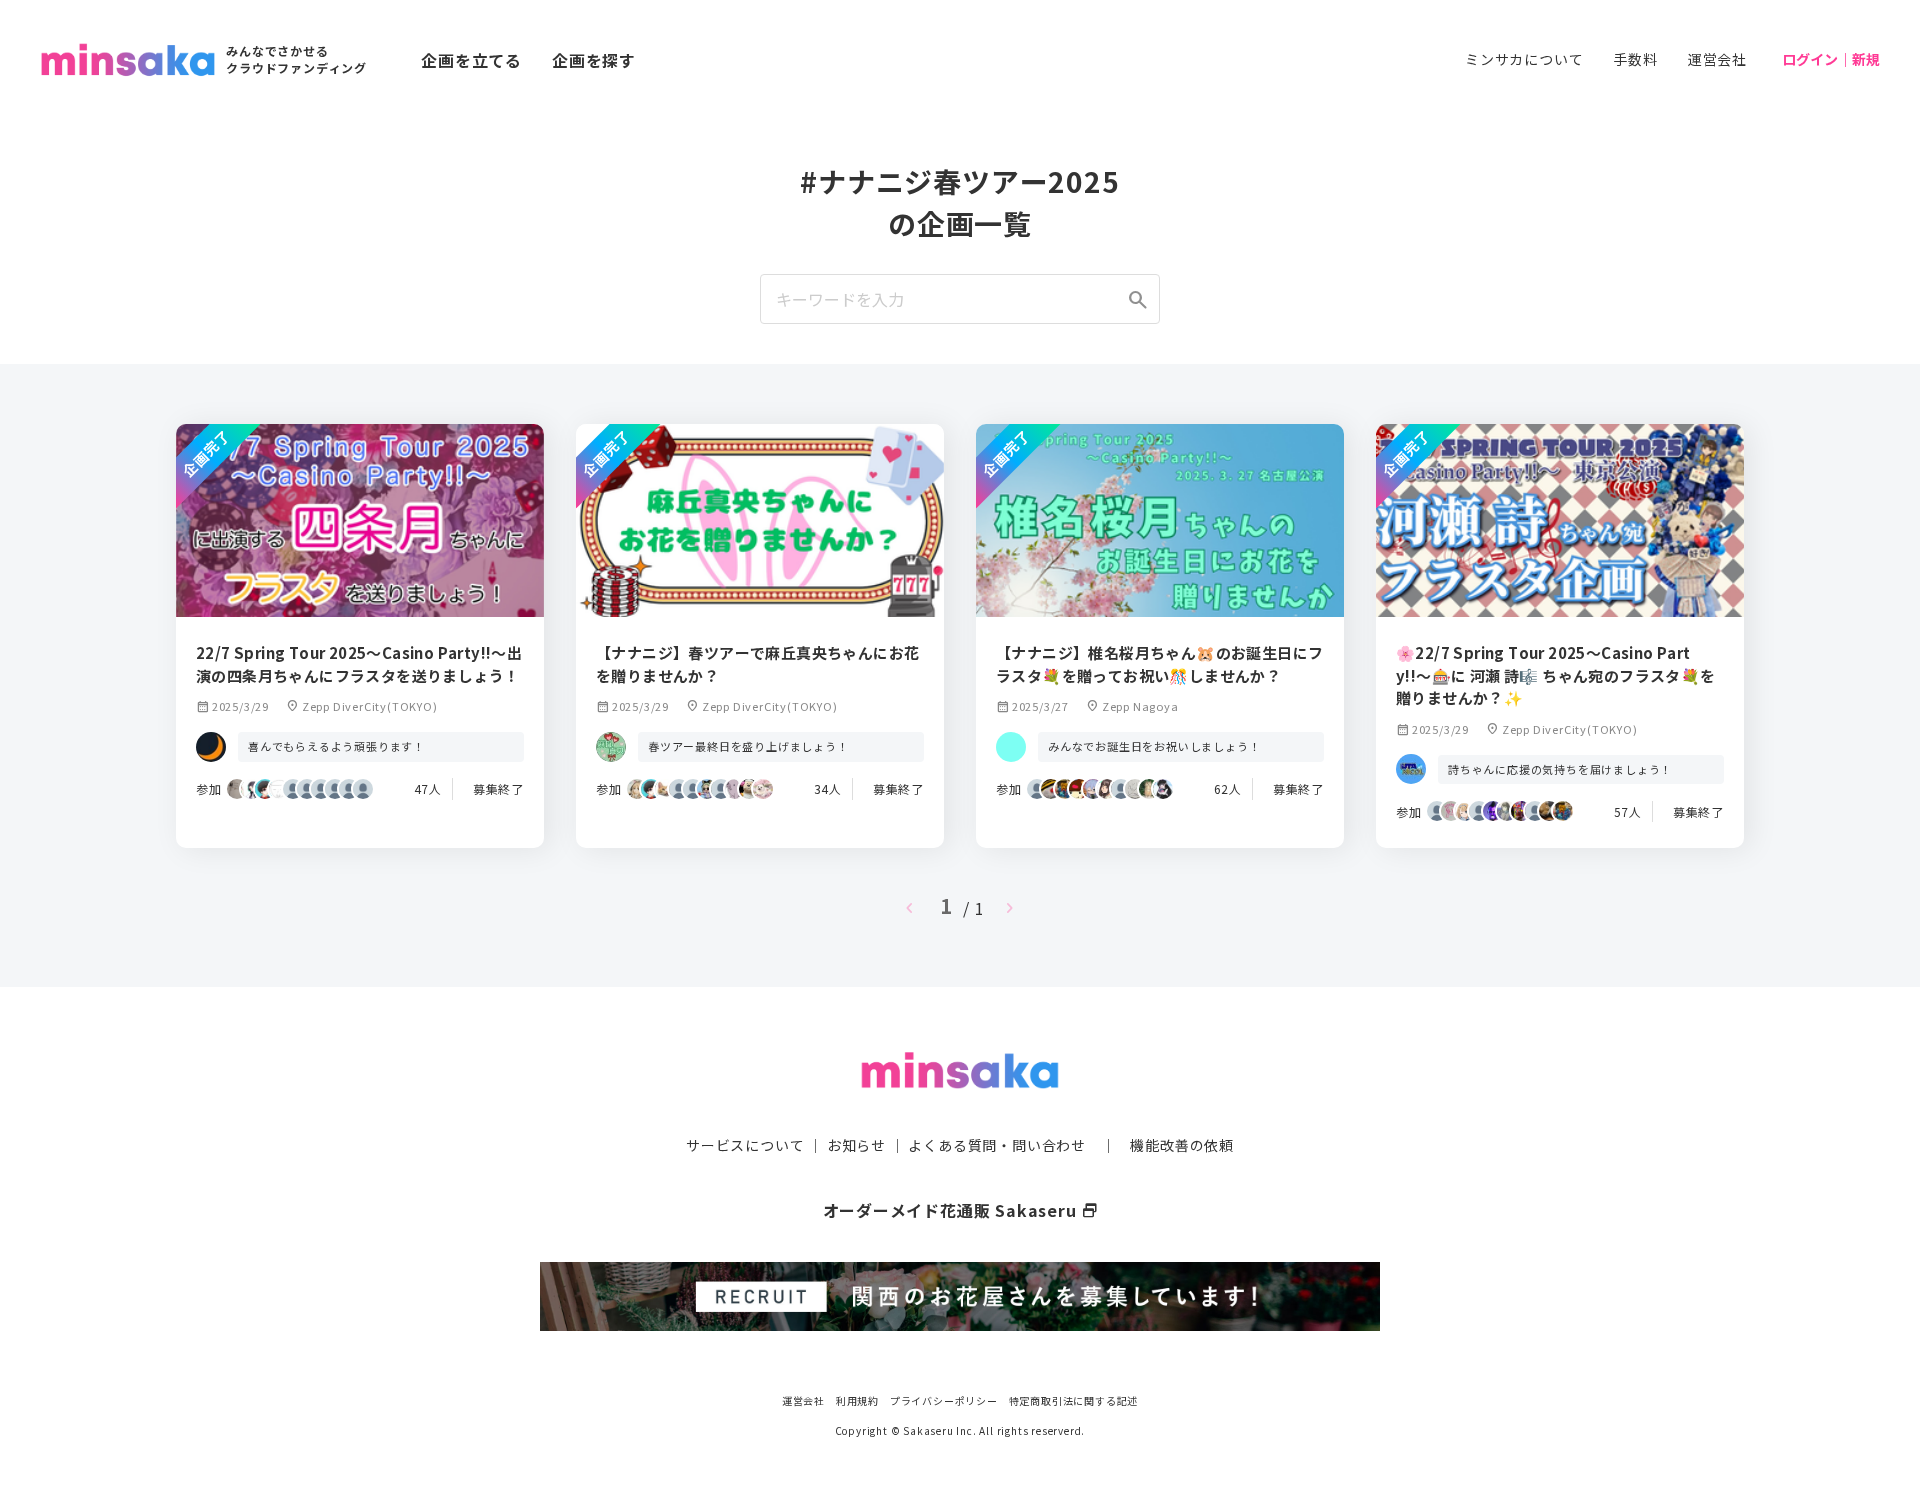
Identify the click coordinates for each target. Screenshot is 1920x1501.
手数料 (1635, 59)
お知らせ (856, 1145)
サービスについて (745, 1145)
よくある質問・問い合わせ (997, 1145)
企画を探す (594, 60)
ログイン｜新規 (1831, 59)
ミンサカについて (1524, 59)
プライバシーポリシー (944, 1400)
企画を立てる (471, 60)
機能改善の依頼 (1182, 1145)
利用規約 (857, 1400)
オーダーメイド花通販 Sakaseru (960, 1210)
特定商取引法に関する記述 (1074, 1400)
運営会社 (1717, 59)
